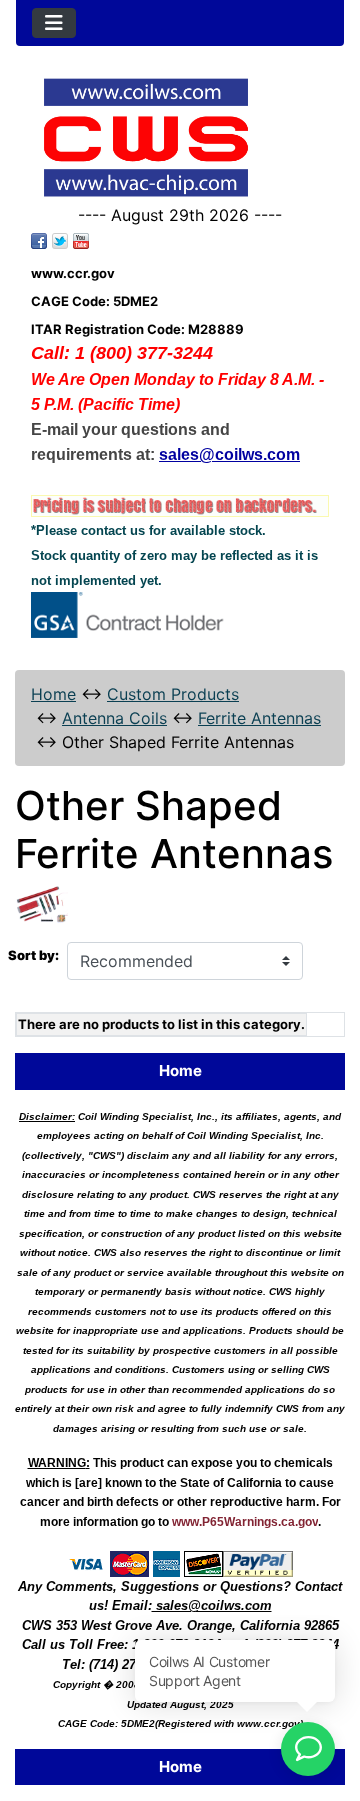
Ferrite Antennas (259, 718)
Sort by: (33, 955)
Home (53, 694)
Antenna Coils (114, 718)
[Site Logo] (180, 137)
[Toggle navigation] (54, 23)
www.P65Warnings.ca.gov (245, 1522)
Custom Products (173, 694)
